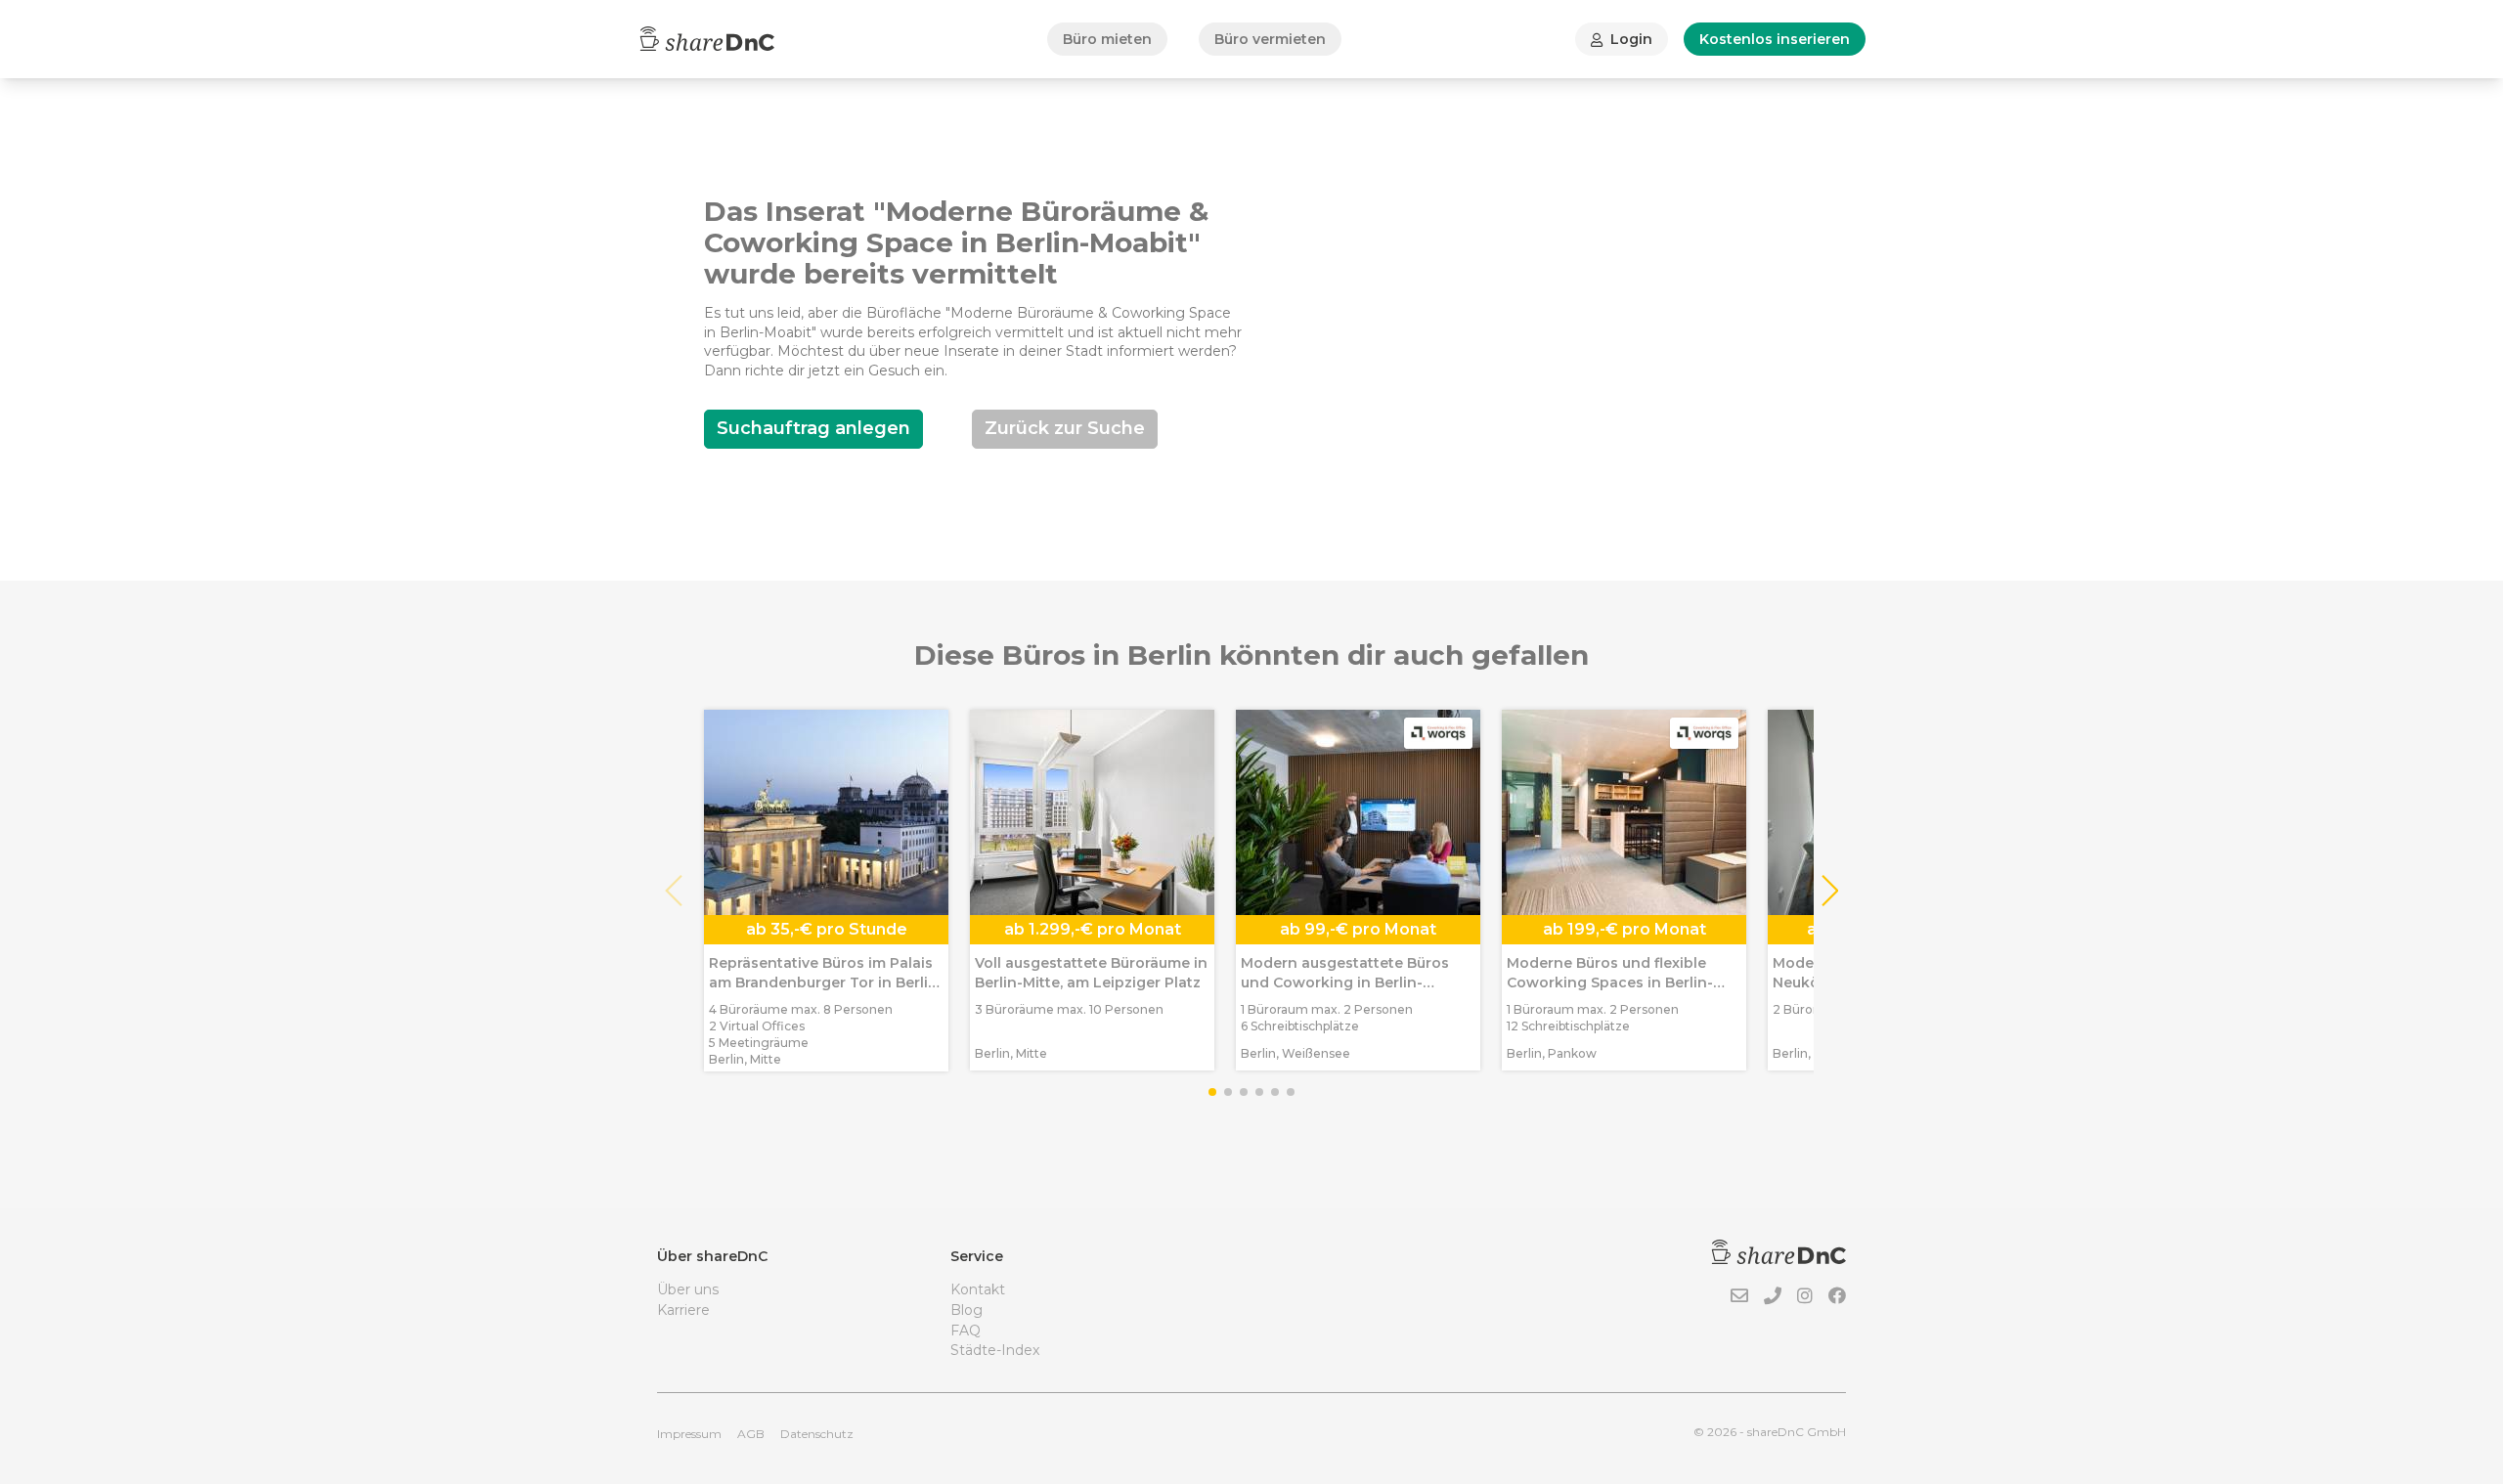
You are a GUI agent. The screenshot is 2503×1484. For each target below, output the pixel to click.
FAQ (966, 1331)
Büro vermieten (1270, 39)
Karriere (683, 1310)
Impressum (689, 1434)
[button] (1829, 891)
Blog (966, 1310)
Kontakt (978, 1289)
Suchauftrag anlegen (813, 428)
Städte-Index (995, 1350)
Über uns (688, 1289)
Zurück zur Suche (1065, 428)
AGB (751, 1434)
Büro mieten (1107, 39)
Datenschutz (817, 1434)
